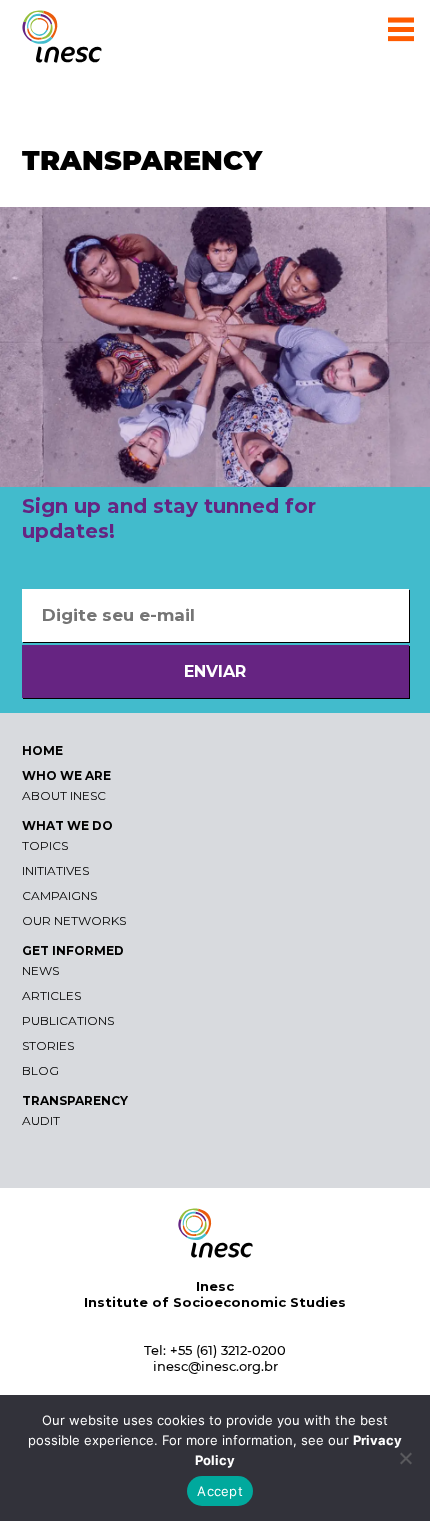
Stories (48, 1045)
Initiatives (55, 870)
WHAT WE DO (67, 825)
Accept (220, 1491)
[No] (405, 1458)
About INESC (64, 795)
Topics (45, 845)
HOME (42, 750)
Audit (41, 1120)
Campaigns (59, 895)
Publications (68, 1020)
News (40, 970)
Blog (40, 1070)
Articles (51, 995)
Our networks (74, 920)
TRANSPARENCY (75, 1100)
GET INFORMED (73, 950)
